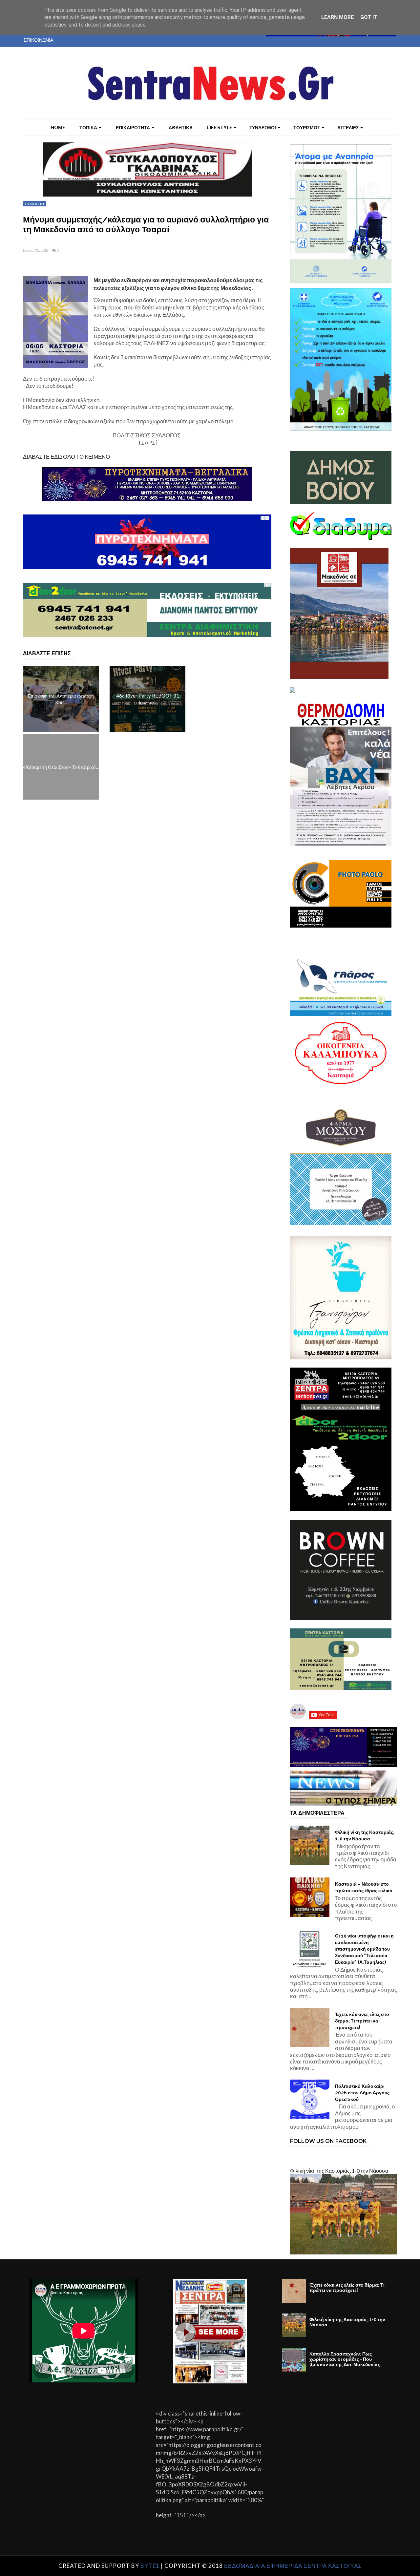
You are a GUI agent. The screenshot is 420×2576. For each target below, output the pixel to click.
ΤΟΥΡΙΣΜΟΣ (307, 127)
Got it (369, 17)
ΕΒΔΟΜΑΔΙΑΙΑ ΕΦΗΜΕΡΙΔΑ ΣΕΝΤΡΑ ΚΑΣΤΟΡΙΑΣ (293, 2566)
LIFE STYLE (220, 127)
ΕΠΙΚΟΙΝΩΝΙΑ (38, 40)
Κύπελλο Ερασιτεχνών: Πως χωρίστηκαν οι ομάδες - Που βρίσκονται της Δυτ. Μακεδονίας (345, 2359)
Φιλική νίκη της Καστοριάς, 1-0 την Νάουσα (365, 1835)
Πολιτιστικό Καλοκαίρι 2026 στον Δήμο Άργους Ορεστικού (362, 2093)
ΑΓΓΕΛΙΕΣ (348, 127)
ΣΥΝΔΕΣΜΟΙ (263, 127)
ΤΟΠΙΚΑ (88, 127)
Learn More (337, 17)
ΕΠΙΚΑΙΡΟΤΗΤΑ (133, 127)
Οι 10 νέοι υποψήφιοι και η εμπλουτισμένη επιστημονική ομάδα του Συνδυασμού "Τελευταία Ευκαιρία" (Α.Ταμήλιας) (364, 1949)
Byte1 (150, 2566)
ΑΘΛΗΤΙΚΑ (181, 127)
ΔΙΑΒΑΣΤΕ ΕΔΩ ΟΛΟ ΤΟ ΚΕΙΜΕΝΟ (66, 457)
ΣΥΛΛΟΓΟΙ (35, 204)
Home (58, 127)
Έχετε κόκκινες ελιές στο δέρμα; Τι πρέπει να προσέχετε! (362, 2021)
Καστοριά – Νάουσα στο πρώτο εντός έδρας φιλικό (364, 1887)
